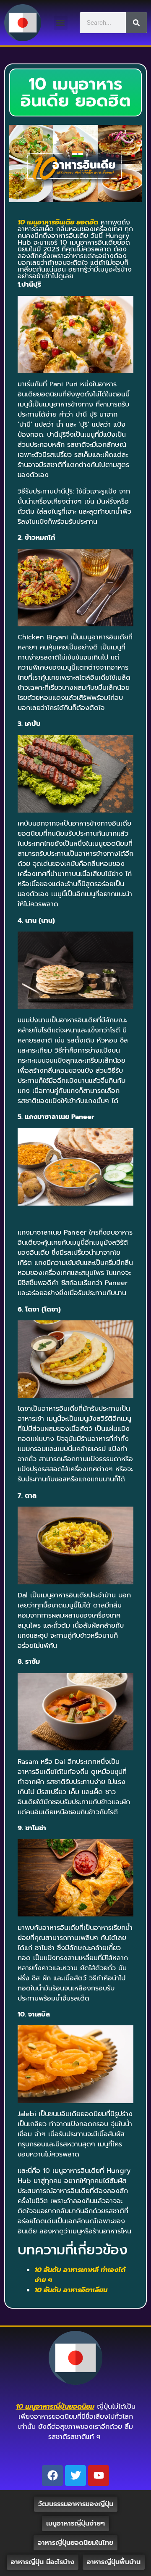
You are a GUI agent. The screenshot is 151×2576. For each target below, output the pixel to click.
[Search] (136, 23)
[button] (61, 23)
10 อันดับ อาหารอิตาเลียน (71, 2290)
